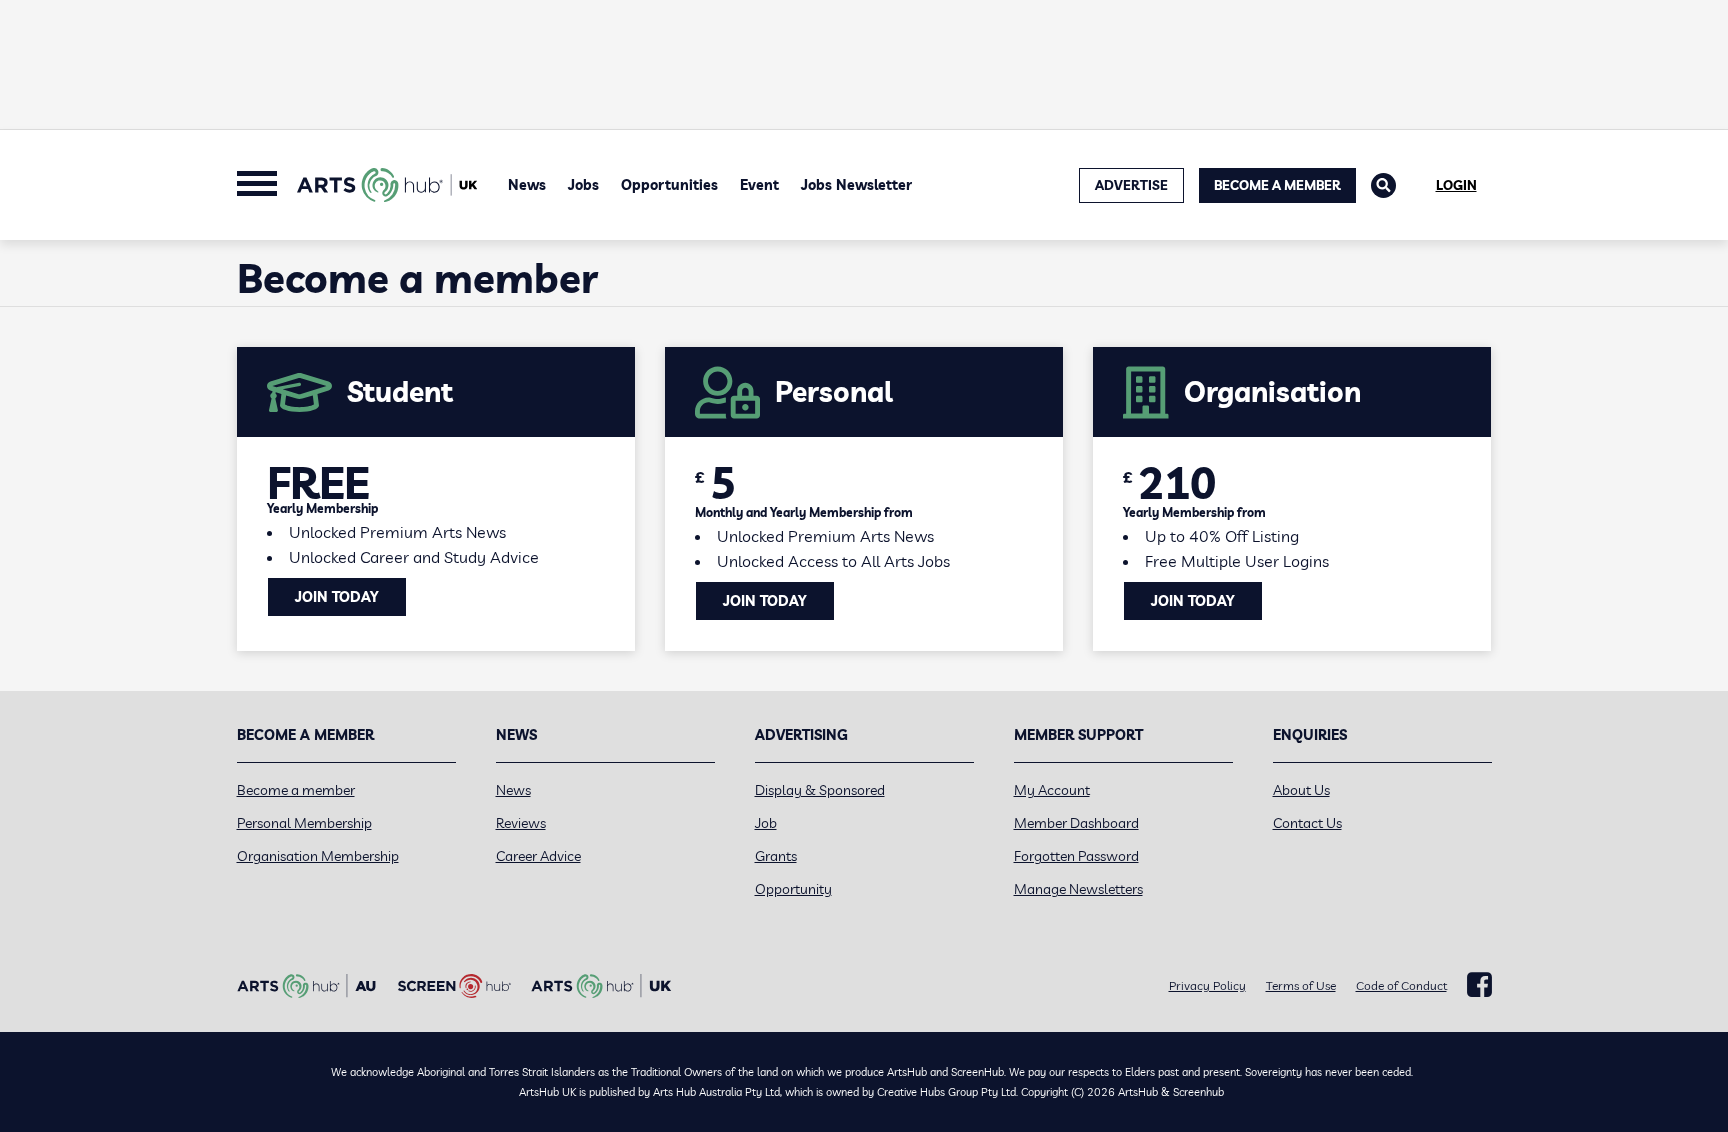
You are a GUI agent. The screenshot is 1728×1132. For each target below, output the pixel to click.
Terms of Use (1301, 985)
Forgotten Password (1076, 856)
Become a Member (1277, 185)
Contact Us (1307, 823)
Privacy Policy (1207, 985)
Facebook (1479, 985)
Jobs (583, 185)
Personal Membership (304, 823)
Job (766, 823)
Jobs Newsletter (856, 185)
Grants (776, 856)
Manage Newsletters (1078, 889)
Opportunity (793, 889)
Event (759, 185)
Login (1456, 185)
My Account (1052, 790)
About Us (1301, 790)
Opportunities (669, 185)
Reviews (521, 823)
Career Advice (538, 856)
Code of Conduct (1401, 985)
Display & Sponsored (820, 790)
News (527, 185)
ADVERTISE (1131, 185)
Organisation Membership (318, 856)
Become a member (296, 790)
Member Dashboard (1076, 823)
